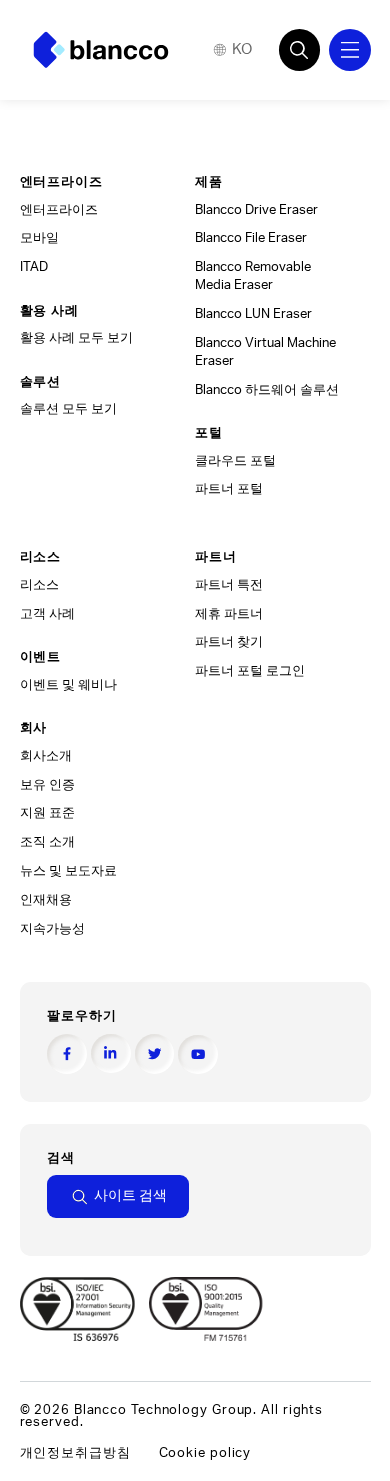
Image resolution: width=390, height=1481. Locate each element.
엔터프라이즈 (59, 210)
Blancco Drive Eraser (256, 210)
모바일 (39, 238)
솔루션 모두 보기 (68, 409)
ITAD (34, 267)
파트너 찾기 (229, 642)
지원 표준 (47, 813)
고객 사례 (47, 614)
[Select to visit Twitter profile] (155, 1054)
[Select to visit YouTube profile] (198, 1055)
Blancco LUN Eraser (253, 314)
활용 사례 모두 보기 (76, 338)
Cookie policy (205, 1453)
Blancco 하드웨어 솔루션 (267, 390)
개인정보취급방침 (75, 1453)
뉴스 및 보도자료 (68, 871)
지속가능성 (52, 929)
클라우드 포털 (235, 461)
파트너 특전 (229, 585)
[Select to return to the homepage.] (101, 50)
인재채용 (46, 900)
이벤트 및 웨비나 (68, 685)
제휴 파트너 (229, 614)
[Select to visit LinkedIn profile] (111, 1054)
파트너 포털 (229, 489)
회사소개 (46, 756)
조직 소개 (47, 842)
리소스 (39, 585)
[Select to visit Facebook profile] (67, 1054)
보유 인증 (47, 785)
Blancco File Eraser (251, 238)
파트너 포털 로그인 (250, 671)
